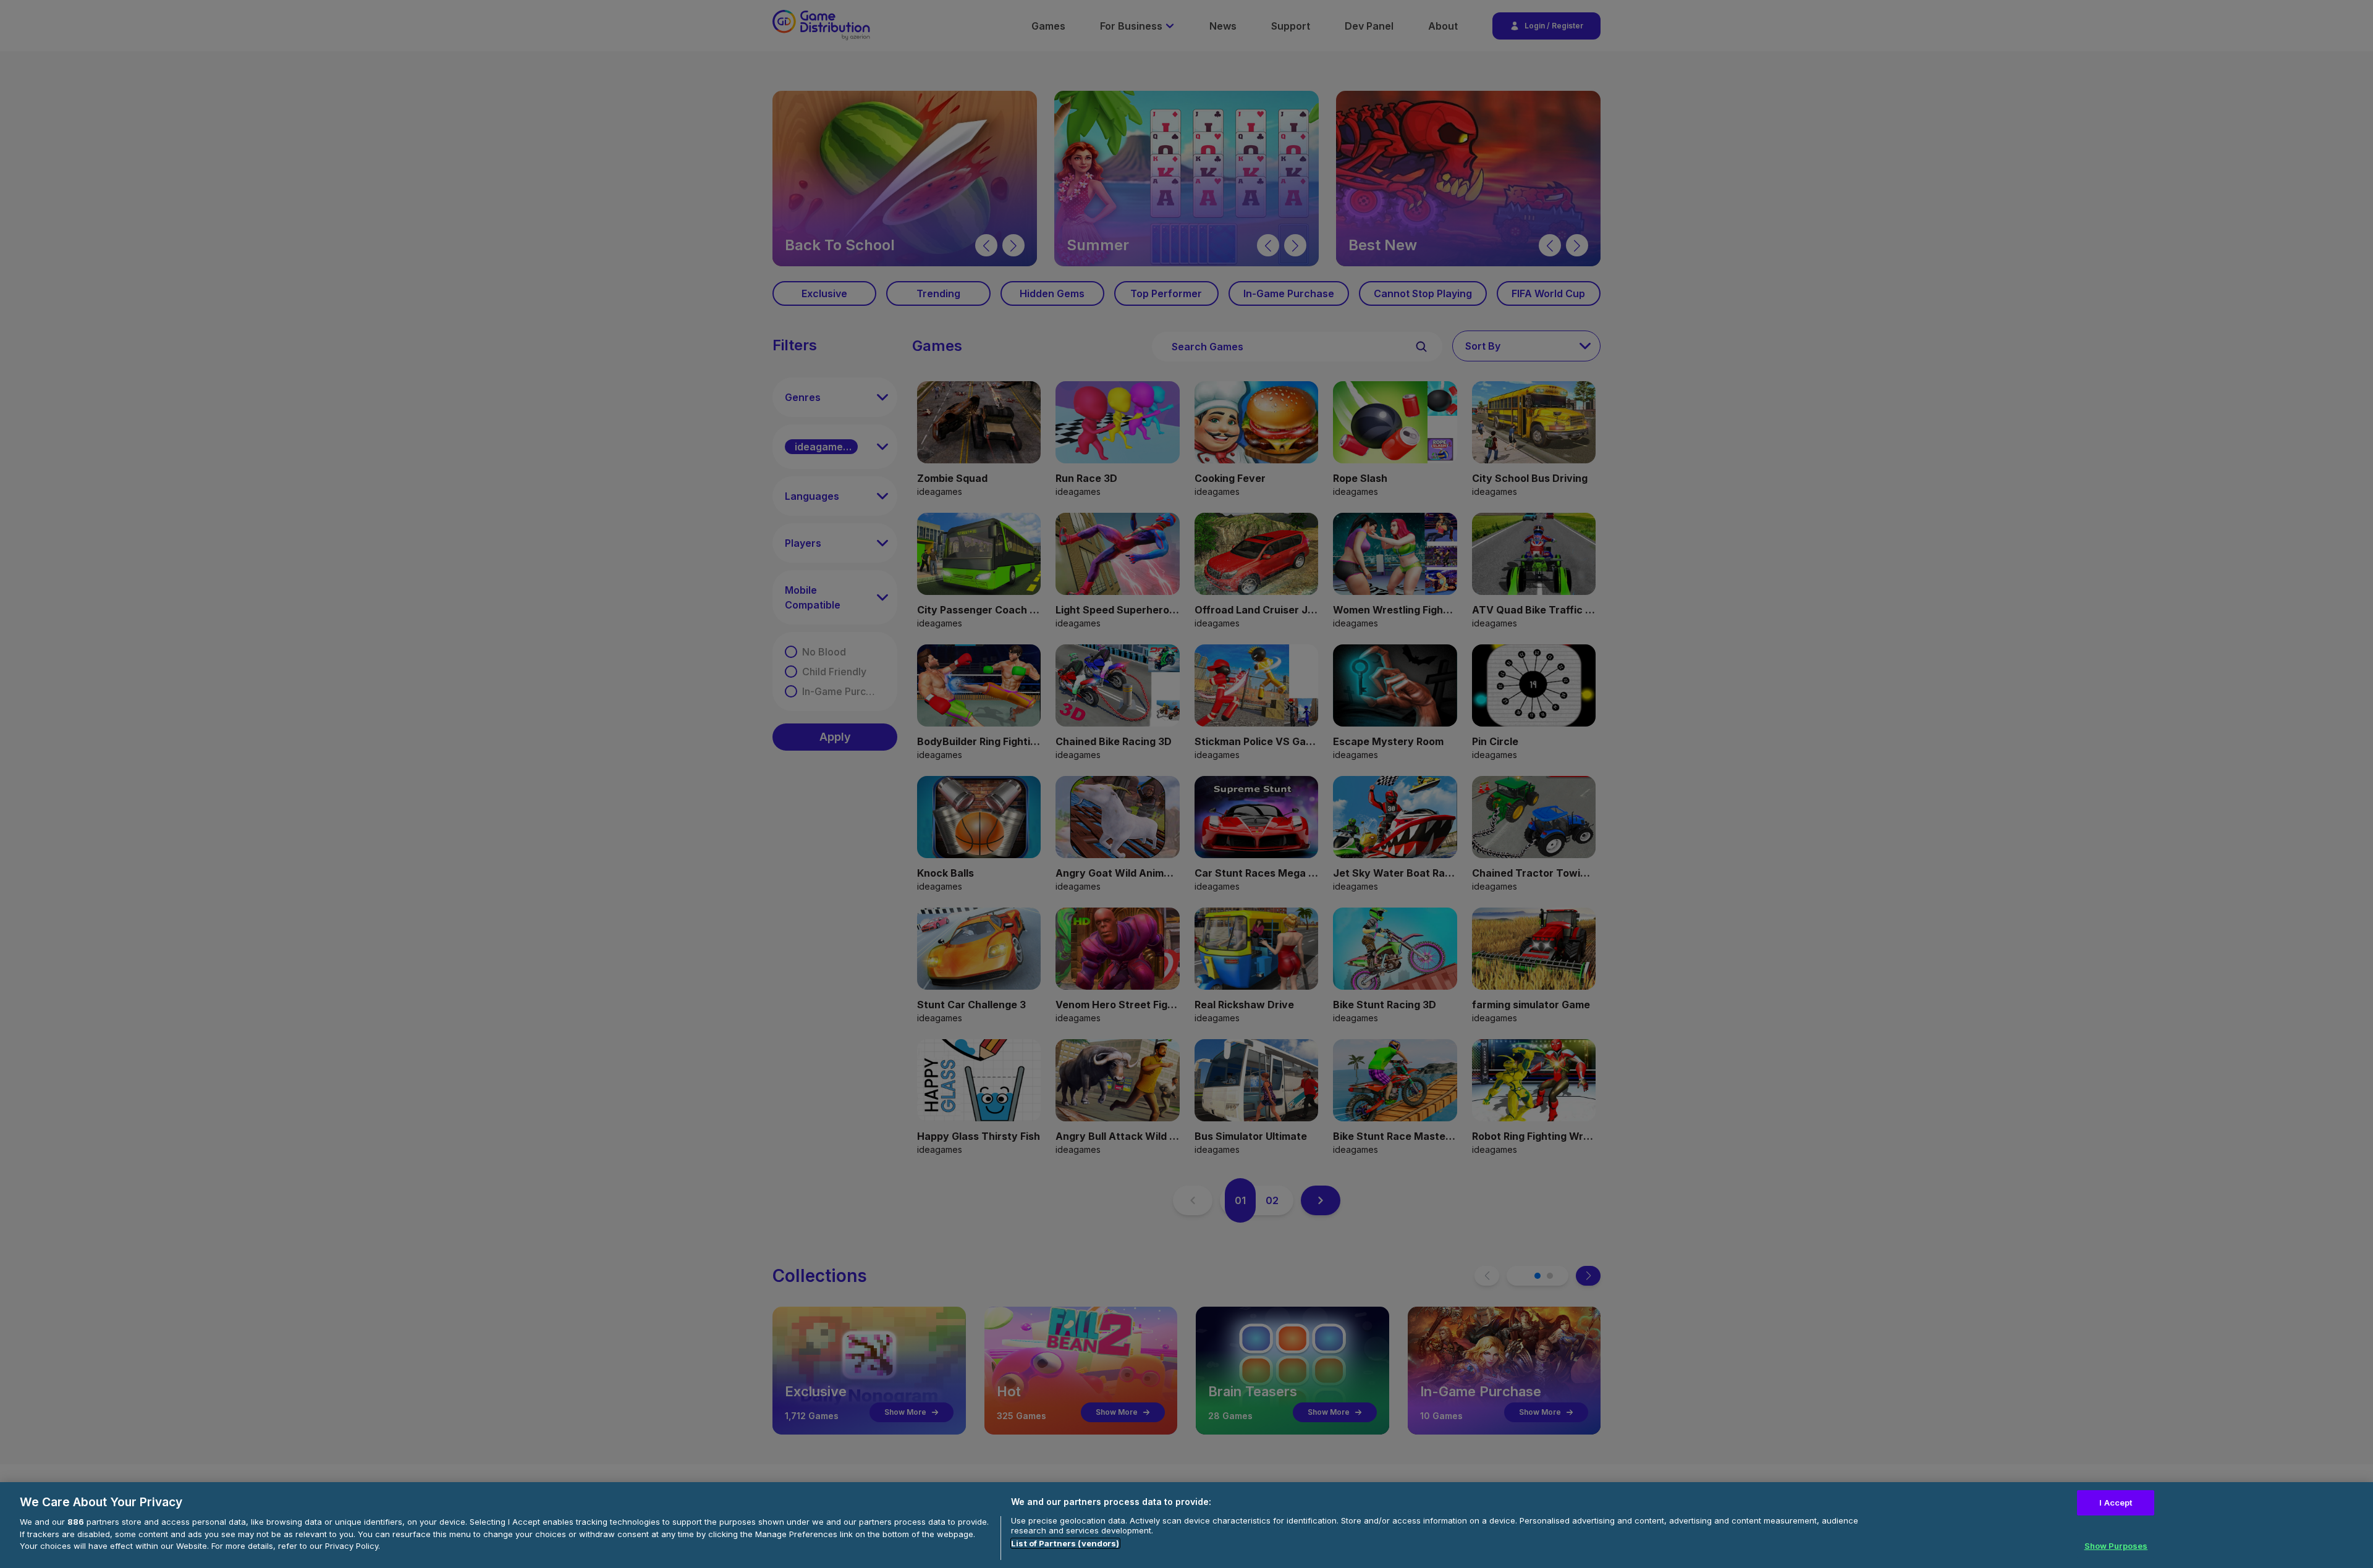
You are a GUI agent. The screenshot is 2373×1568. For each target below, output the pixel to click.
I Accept (2116, 1503)
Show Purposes (2116, 1545)
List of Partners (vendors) (1065, 1543)
